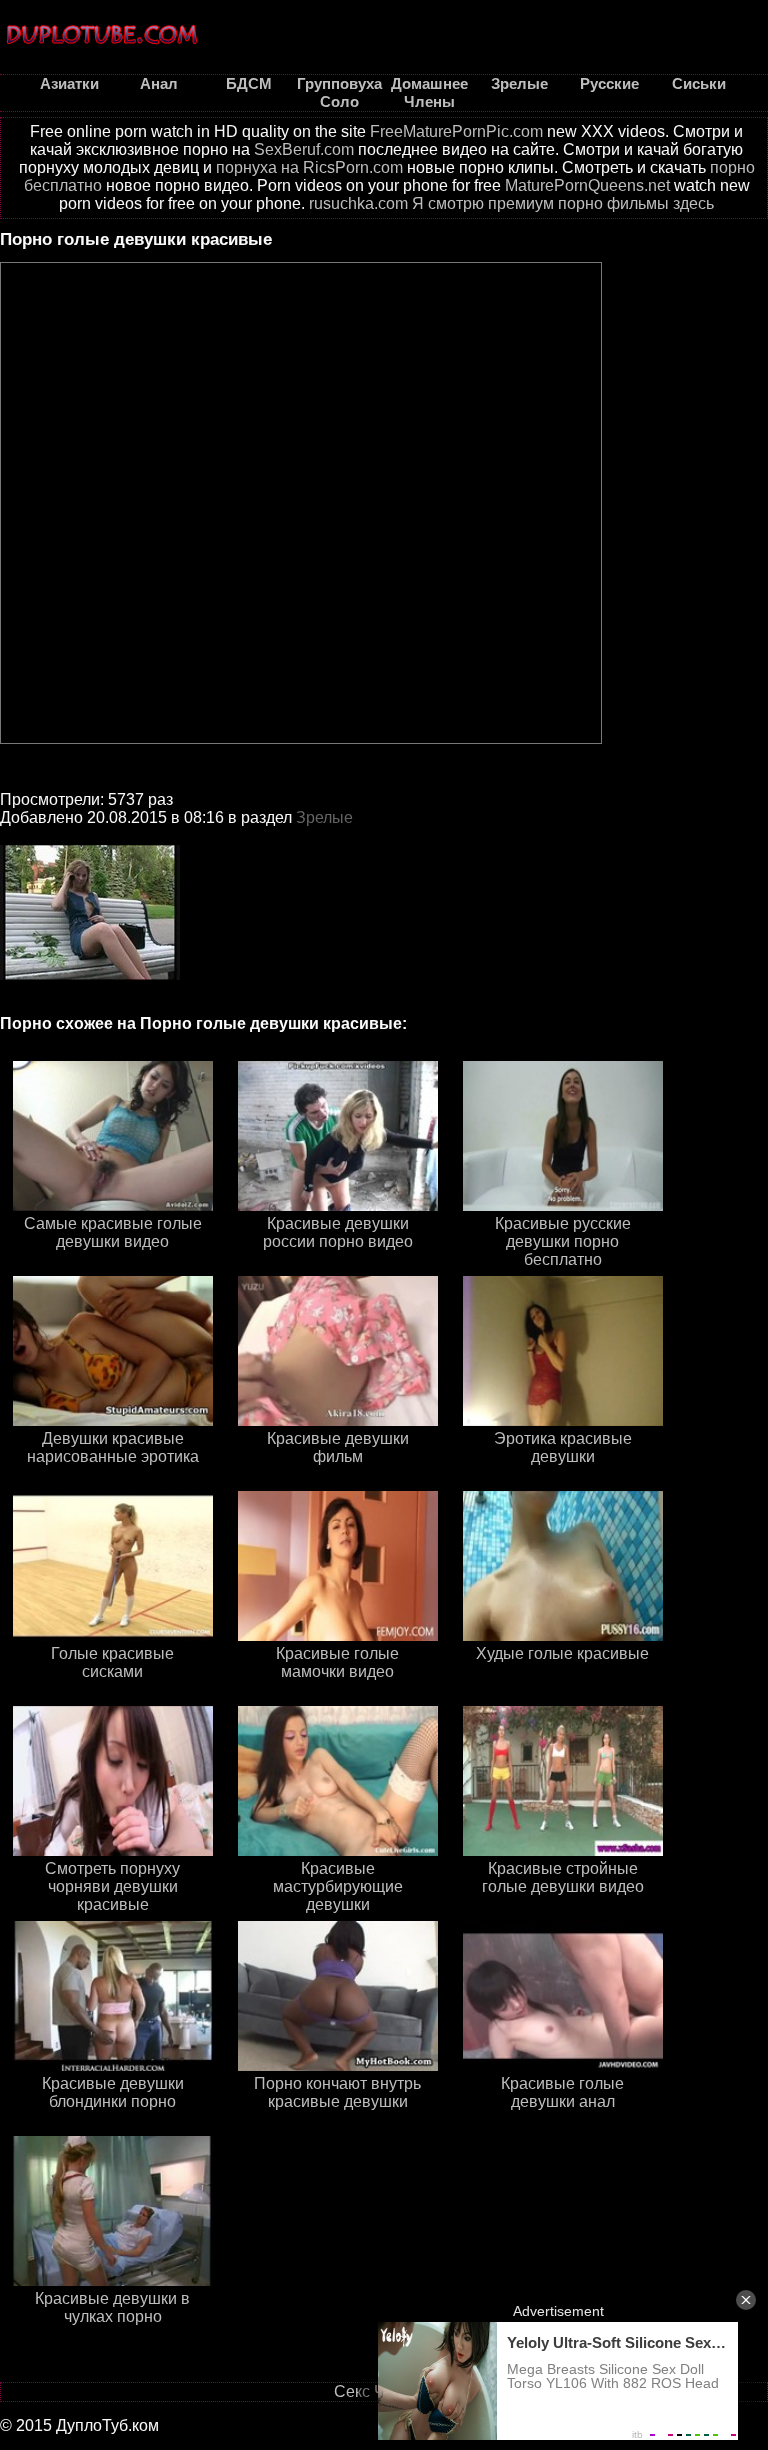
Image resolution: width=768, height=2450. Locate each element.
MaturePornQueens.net (587, 185)
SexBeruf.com (304, 149)
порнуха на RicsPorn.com (309, 167)
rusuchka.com (358, 203)
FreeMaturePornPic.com (456, 131)
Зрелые (324, 817)
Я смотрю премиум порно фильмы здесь (563, 203)
